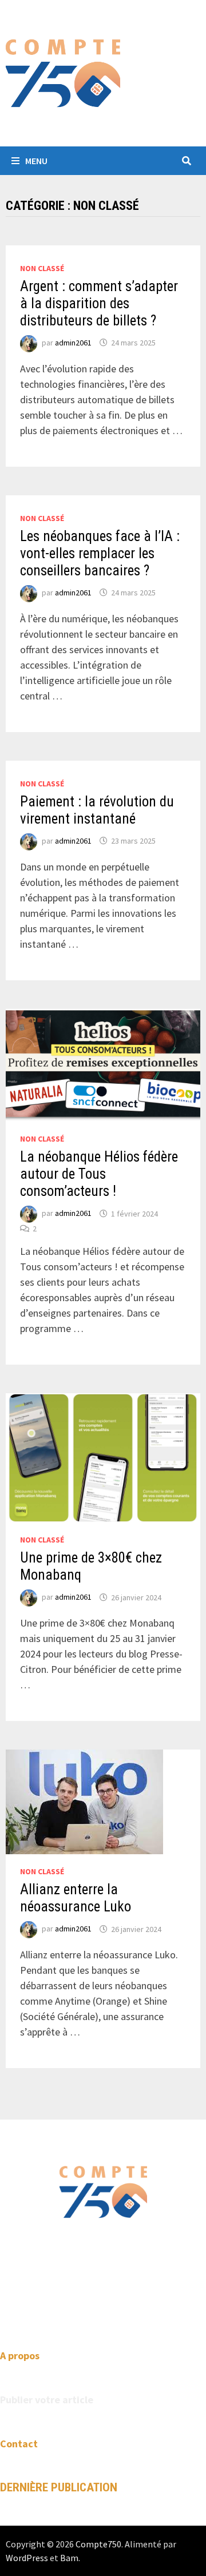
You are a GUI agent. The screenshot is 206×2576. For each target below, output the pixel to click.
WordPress (27, 2558)
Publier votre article (47, 2400)
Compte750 (98, 2544)
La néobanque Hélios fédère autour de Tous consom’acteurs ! (99, 1174)
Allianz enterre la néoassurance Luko (76, 1898)
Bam (69, 2558)
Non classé (42, 268)
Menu (36, 161)
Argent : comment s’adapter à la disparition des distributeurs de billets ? (99, 303)
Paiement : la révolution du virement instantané (97, 810)
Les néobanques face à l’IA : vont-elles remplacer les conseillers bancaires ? (100, 553)
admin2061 (73, 343)
